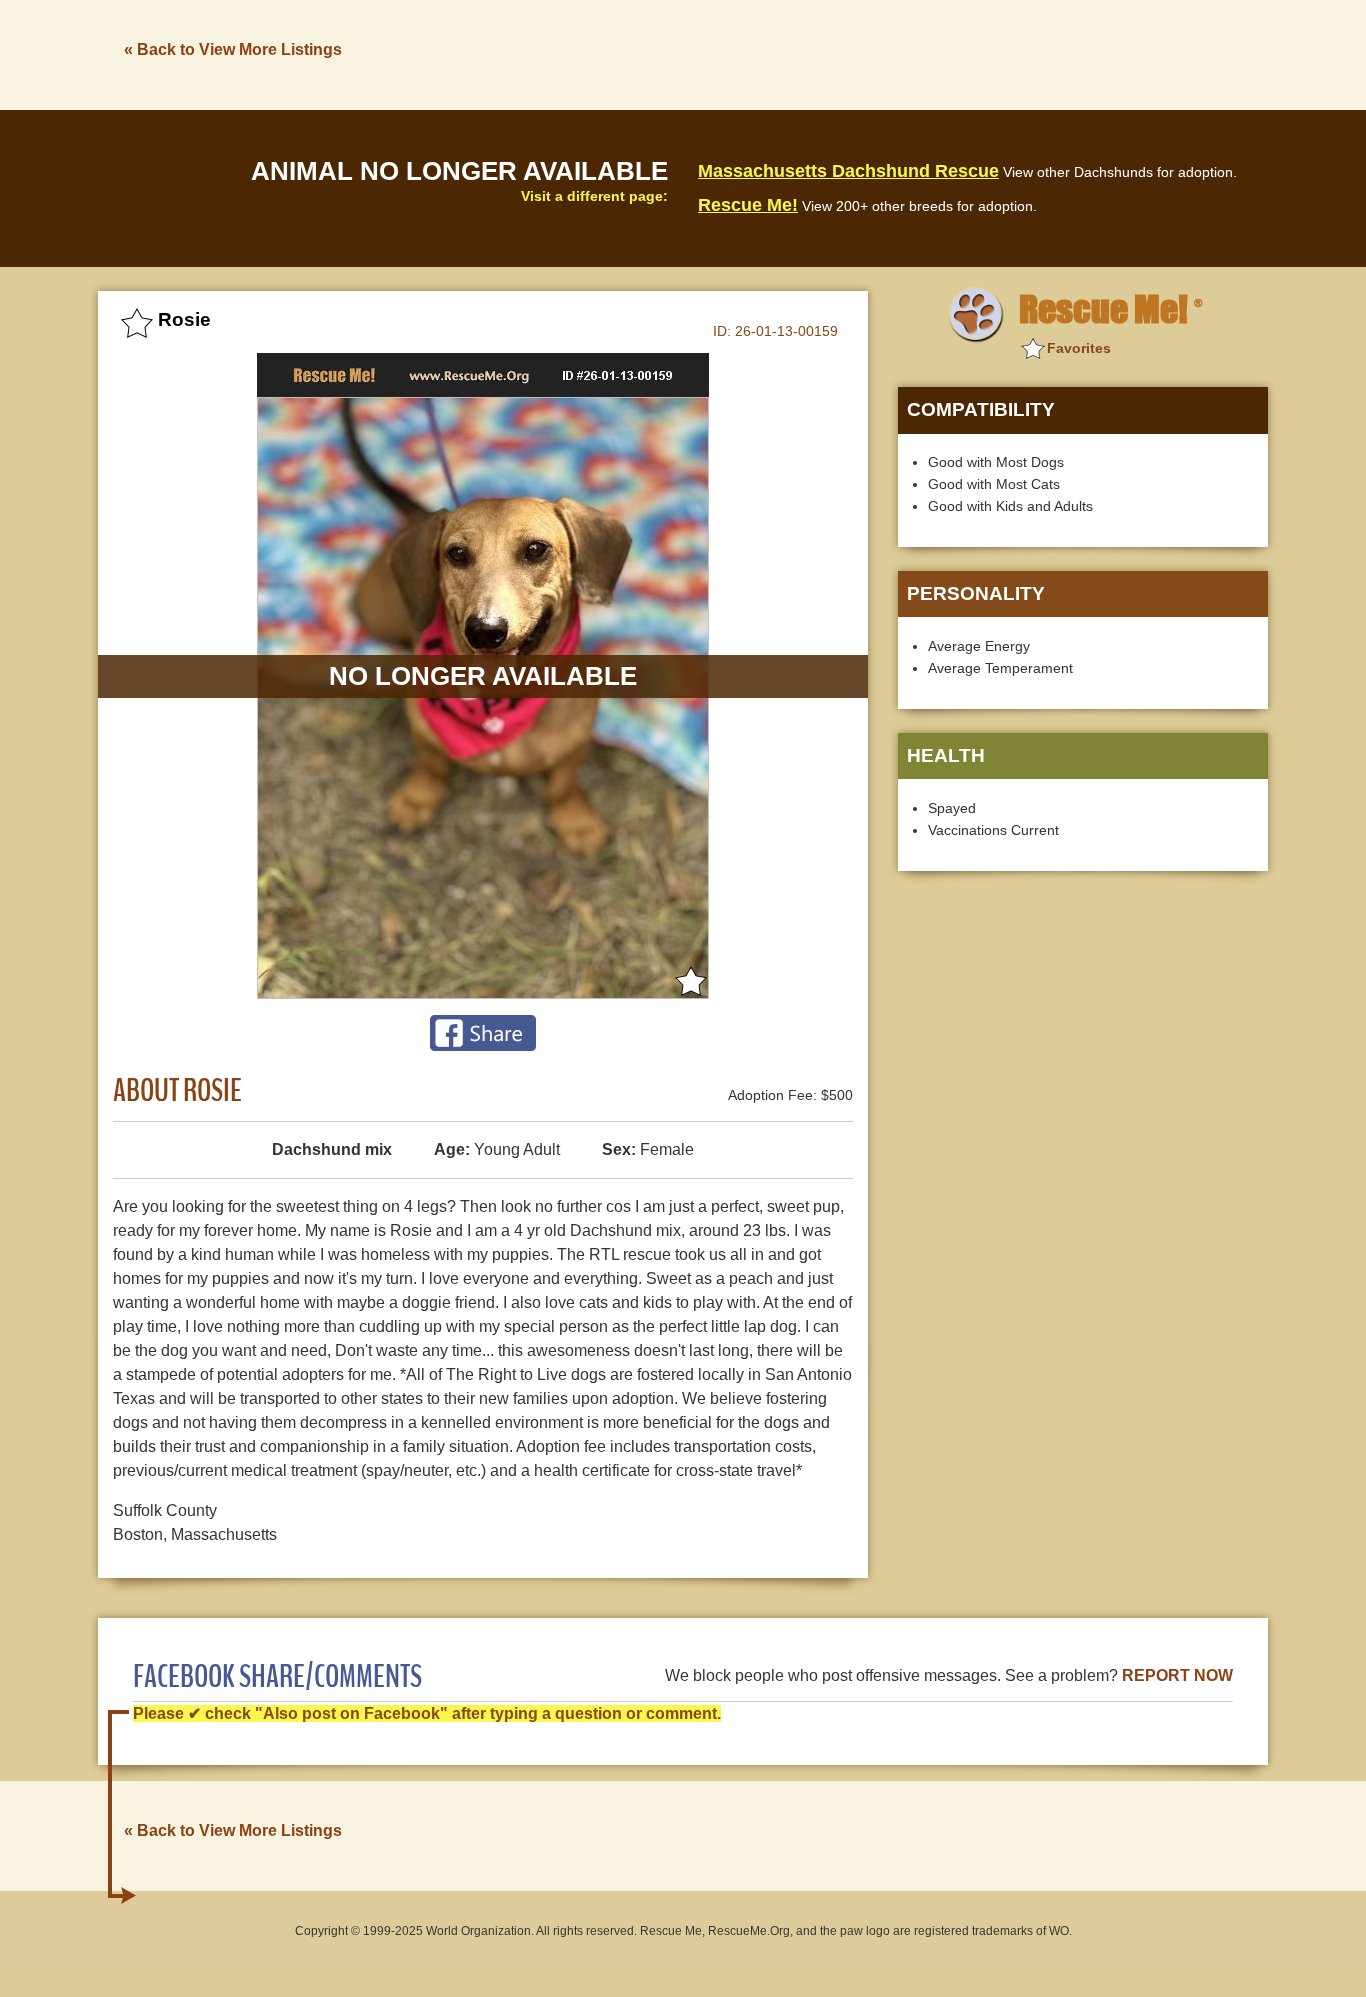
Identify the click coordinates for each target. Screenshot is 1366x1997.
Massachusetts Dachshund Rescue (848, 171)
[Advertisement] (904, 53)
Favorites (1079, 348)
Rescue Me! (748, 205)
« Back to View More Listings (233, 49)
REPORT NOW (1177, 1675)
